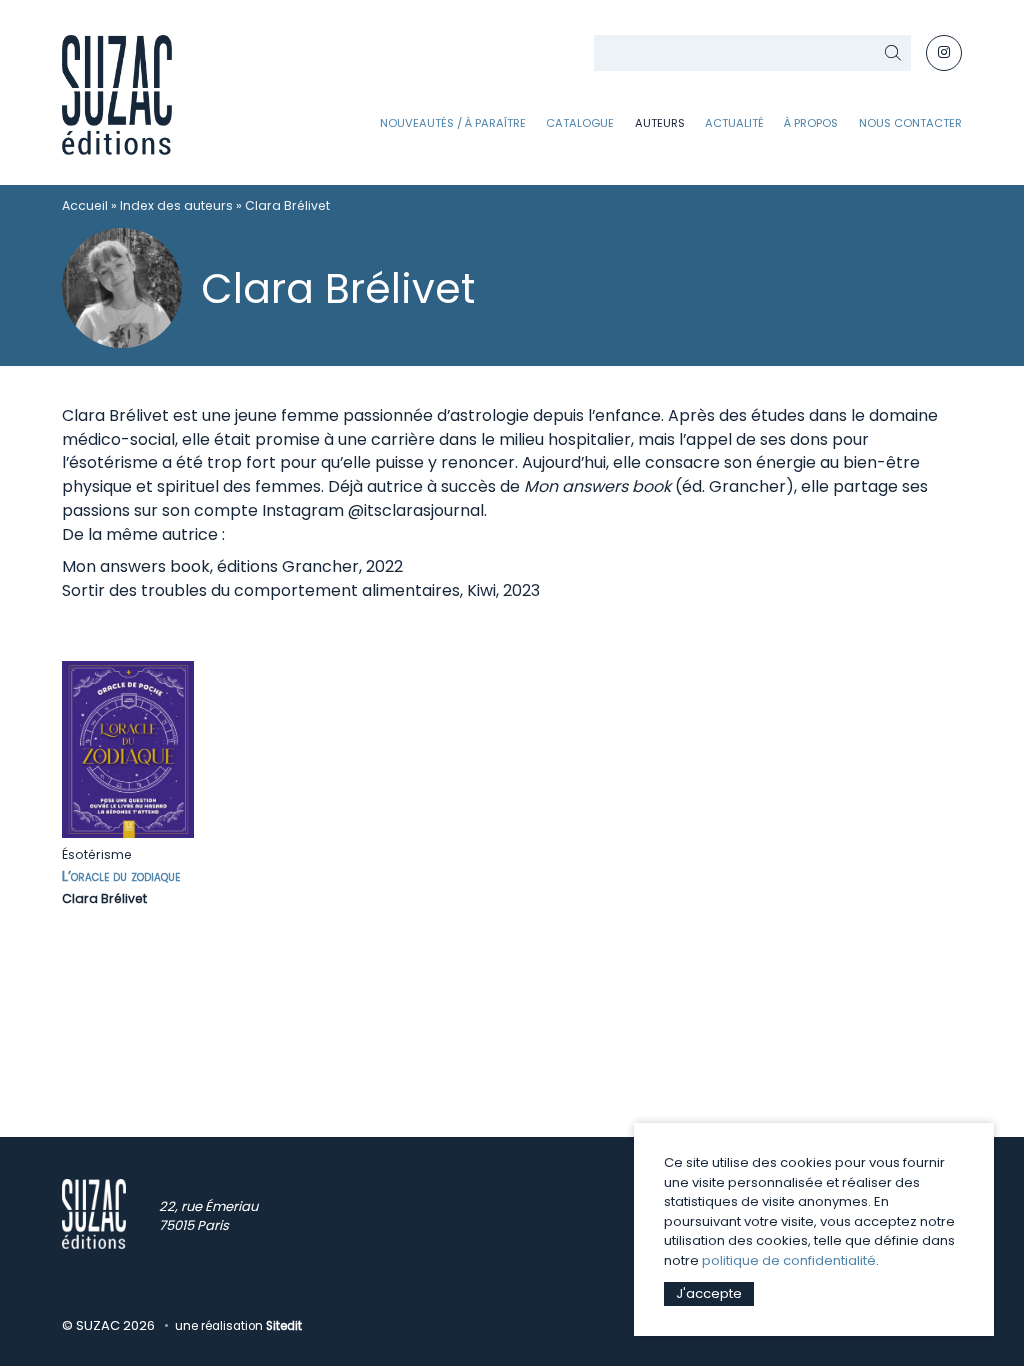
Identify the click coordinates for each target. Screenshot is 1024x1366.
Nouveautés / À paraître (453, 123)
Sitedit (284, 1326)
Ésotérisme (97, 854)
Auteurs (660, 123)
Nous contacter (910, 123)
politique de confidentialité (789, 1260)
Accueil (85, 205)
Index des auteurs (176, 205)
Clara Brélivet (104, 898)
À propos (811, 123)
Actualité (734, 123)
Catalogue (580, 123)
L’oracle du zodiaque (121, 876)
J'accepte (709, 1293)
